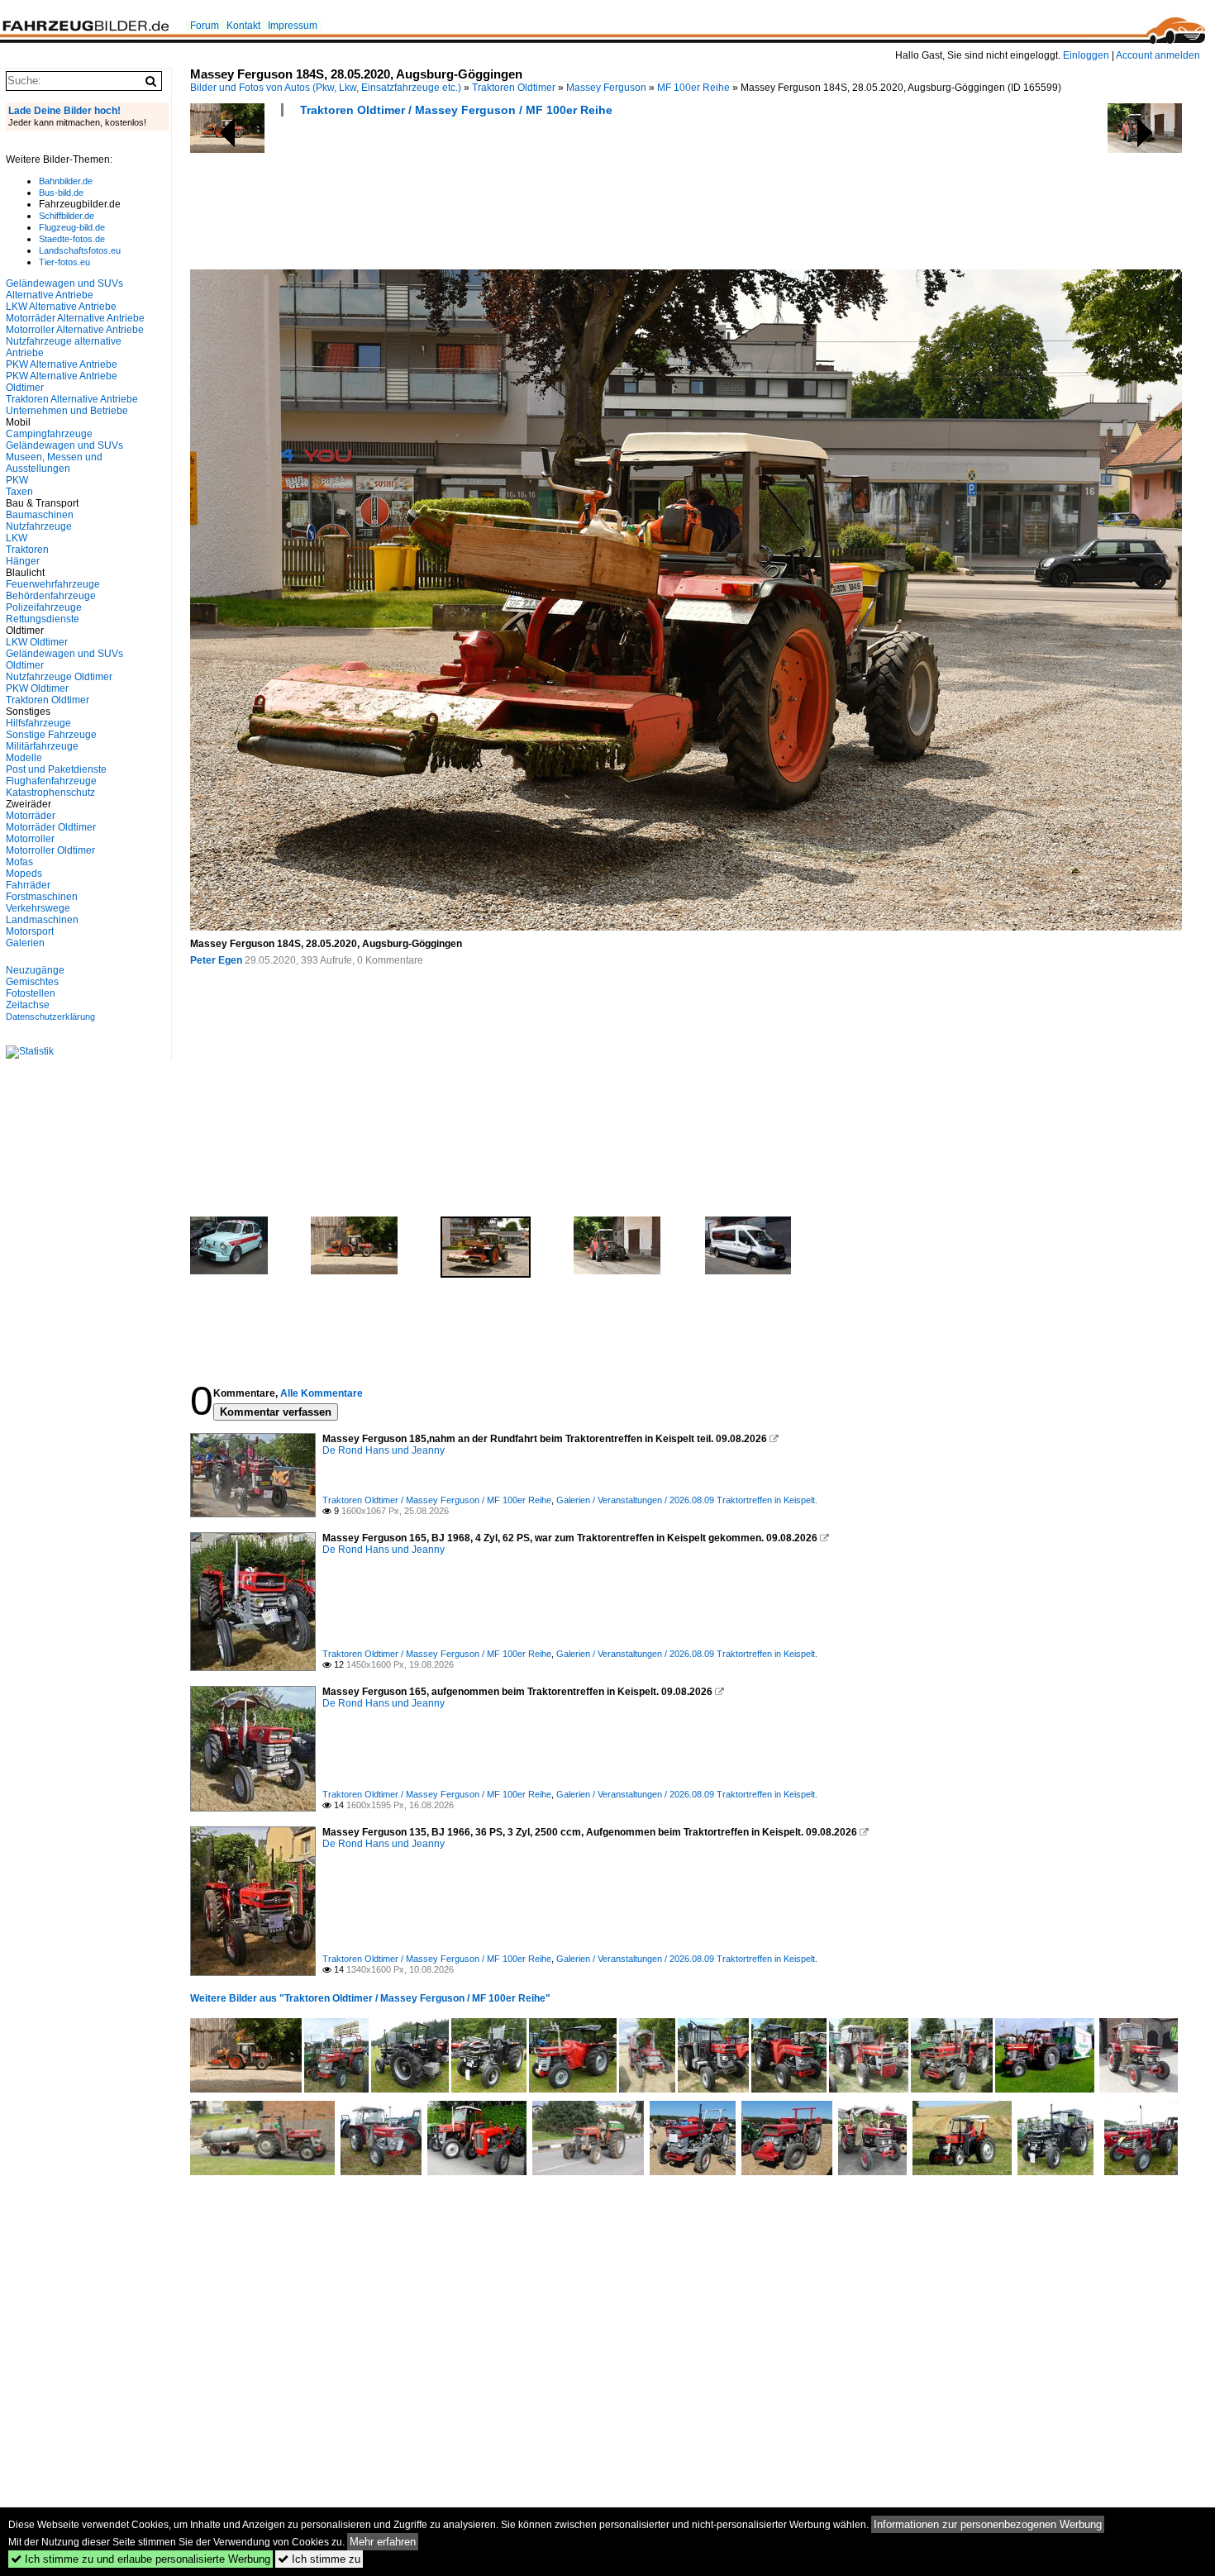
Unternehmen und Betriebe (67, 411)
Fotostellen (31, 993)
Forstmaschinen (42, 897)
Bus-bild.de (61, 193)
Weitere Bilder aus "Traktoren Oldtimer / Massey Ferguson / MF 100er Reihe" (370, 1998)
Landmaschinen (42, 920)
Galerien (25, 943)
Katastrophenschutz (50, 793)
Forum (205, 26)
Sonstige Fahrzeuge (51, 735)
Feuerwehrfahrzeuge (53, 584)
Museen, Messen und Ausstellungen (54, 463)
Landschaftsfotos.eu (80, 250)
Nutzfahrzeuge (39, 526)
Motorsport (30, 931)
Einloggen (1086, 55)
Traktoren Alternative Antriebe (72, 399)
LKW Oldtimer (37, 642)
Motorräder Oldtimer (51, 827)
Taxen (19, 492)
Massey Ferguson (606, 88)
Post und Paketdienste (56, 769)
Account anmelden (1158, 55)
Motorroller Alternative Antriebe (75, 330)
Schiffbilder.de (67, 216)
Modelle (24, 758)
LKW (17, 538)
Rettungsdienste (43, 619)
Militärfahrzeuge (42, 746)
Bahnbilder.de (66, 181)
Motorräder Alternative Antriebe (75, 318)
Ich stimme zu (319, 2559)
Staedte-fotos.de (72, 239)
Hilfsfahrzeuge (38, 723)
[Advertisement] (491, 198)
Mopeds (24, 874)
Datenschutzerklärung (50, 1017)
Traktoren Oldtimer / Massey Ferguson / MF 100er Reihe (456, 110)
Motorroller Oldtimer (50, 850)
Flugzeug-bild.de (72, 227)
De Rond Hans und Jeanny (384, 1450)
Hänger (23, 561)
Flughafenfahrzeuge (51, 781)
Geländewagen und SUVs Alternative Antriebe (64, 289)
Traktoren (27, 550)
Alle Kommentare (322, 1393)
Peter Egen (216, 960)
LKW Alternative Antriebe (61, 307)
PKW (17, 480)
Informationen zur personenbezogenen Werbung (988, 2524)
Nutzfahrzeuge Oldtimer (59, 677)
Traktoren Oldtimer (514, 88)
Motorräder (31, 816)
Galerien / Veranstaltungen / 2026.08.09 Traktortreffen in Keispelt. (687, 1500)
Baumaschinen (40, 515)
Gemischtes (32, 982)
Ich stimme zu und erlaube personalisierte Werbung (141, 2559)
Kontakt (243, 26)
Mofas (19, 862)
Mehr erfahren (383, 2542)
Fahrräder (28, 885)
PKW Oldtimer (37, 688)
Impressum (293, 26)
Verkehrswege (38, 908)
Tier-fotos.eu (64, 262)
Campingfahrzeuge (49, 434)
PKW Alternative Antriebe (62, 364)
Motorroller (30, 839)
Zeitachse (28, 1005)
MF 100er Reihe (693, 88)
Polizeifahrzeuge (44, 607)
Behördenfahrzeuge (51, 596)
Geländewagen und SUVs (64, 445)
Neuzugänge (35, 970)
